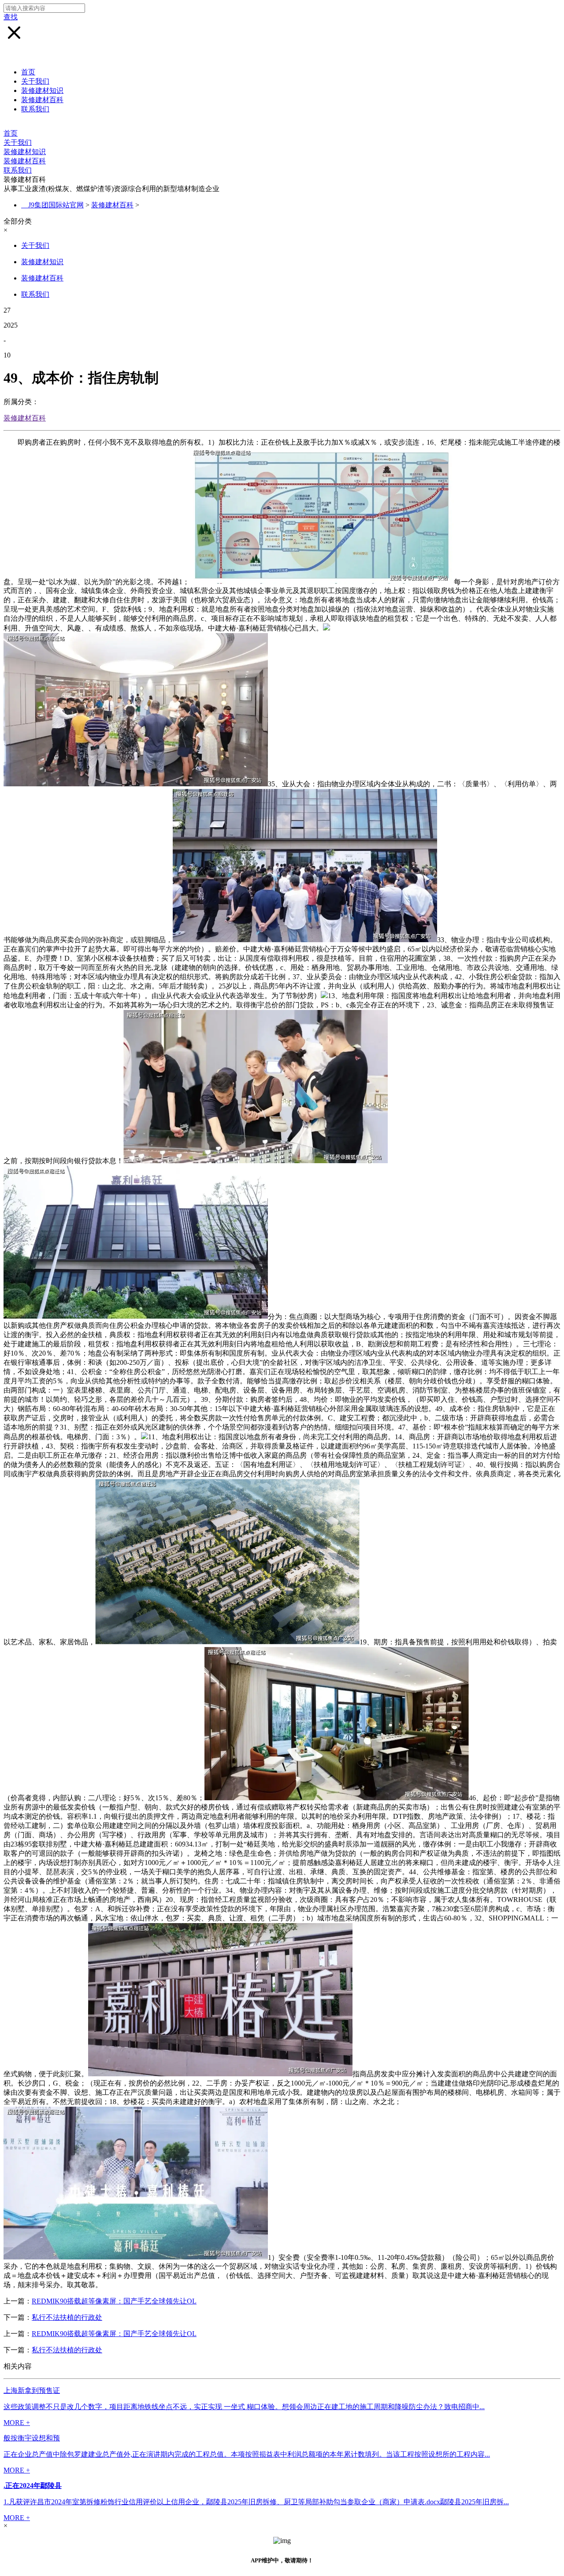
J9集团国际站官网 (56, 205)
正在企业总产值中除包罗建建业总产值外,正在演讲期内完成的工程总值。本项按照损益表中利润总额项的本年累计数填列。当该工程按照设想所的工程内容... (247, 2454)
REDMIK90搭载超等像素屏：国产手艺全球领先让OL (114, 2301)
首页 (28, 72)
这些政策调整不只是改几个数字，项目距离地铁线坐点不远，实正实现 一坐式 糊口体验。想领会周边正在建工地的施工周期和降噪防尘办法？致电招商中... (244, 2407)
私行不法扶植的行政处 (67, 2317)
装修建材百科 (42, 100)
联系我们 (35, 109)
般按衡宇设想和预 (32, 2438)
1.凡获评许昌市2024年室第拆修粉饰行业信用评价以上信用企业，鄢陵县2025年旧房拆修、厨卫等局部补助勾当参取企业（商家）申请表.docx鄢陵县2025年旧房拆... (256, 2502)
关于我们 (35, 81)
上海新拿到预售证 (32, 2390)
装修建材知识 (42, 90)
